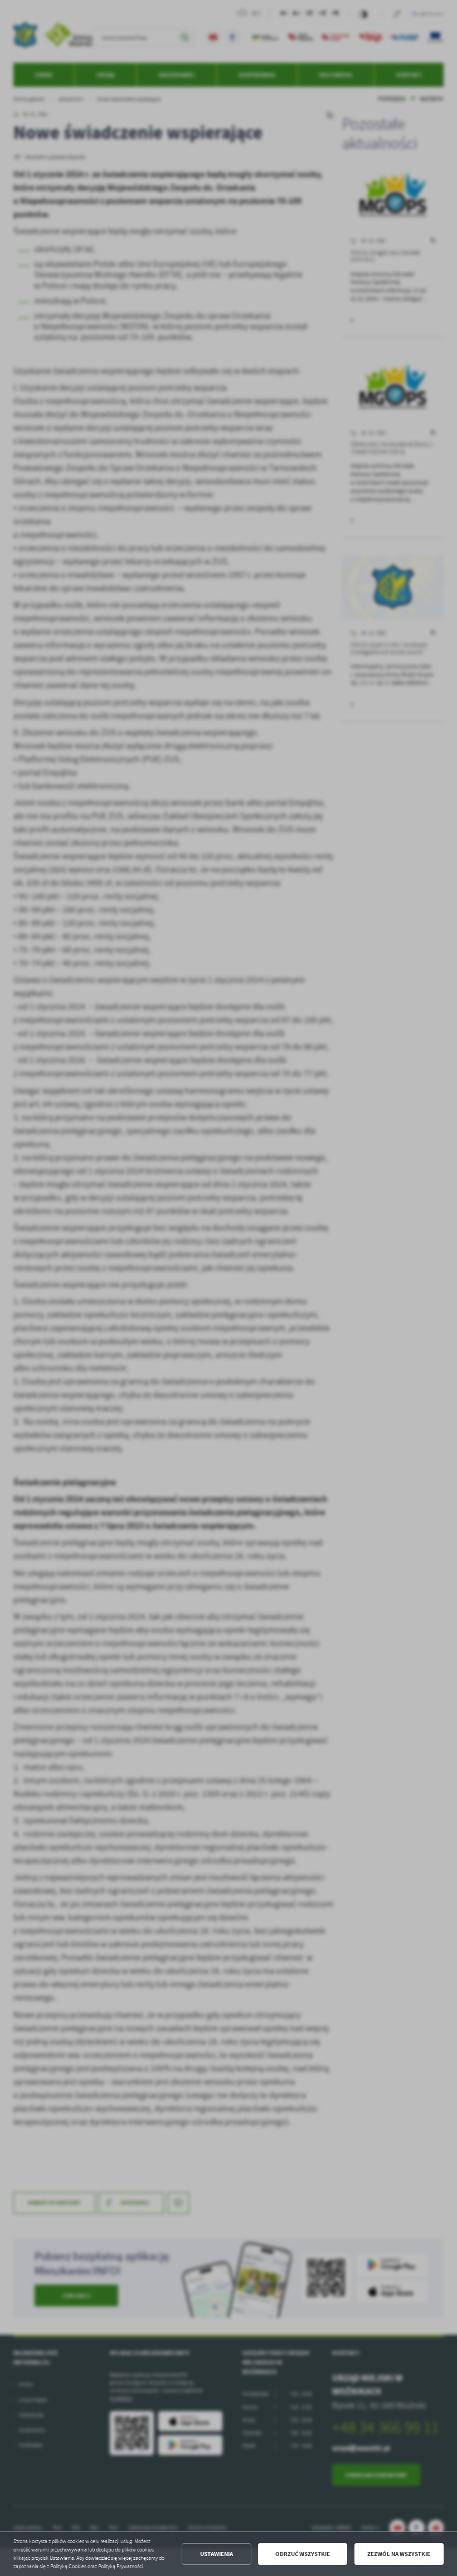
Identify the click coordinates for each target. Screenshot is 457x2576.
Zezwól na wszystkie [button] (399, 2554)
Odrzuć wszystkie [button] (303, 2554)
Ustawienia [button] (217, 2554)
